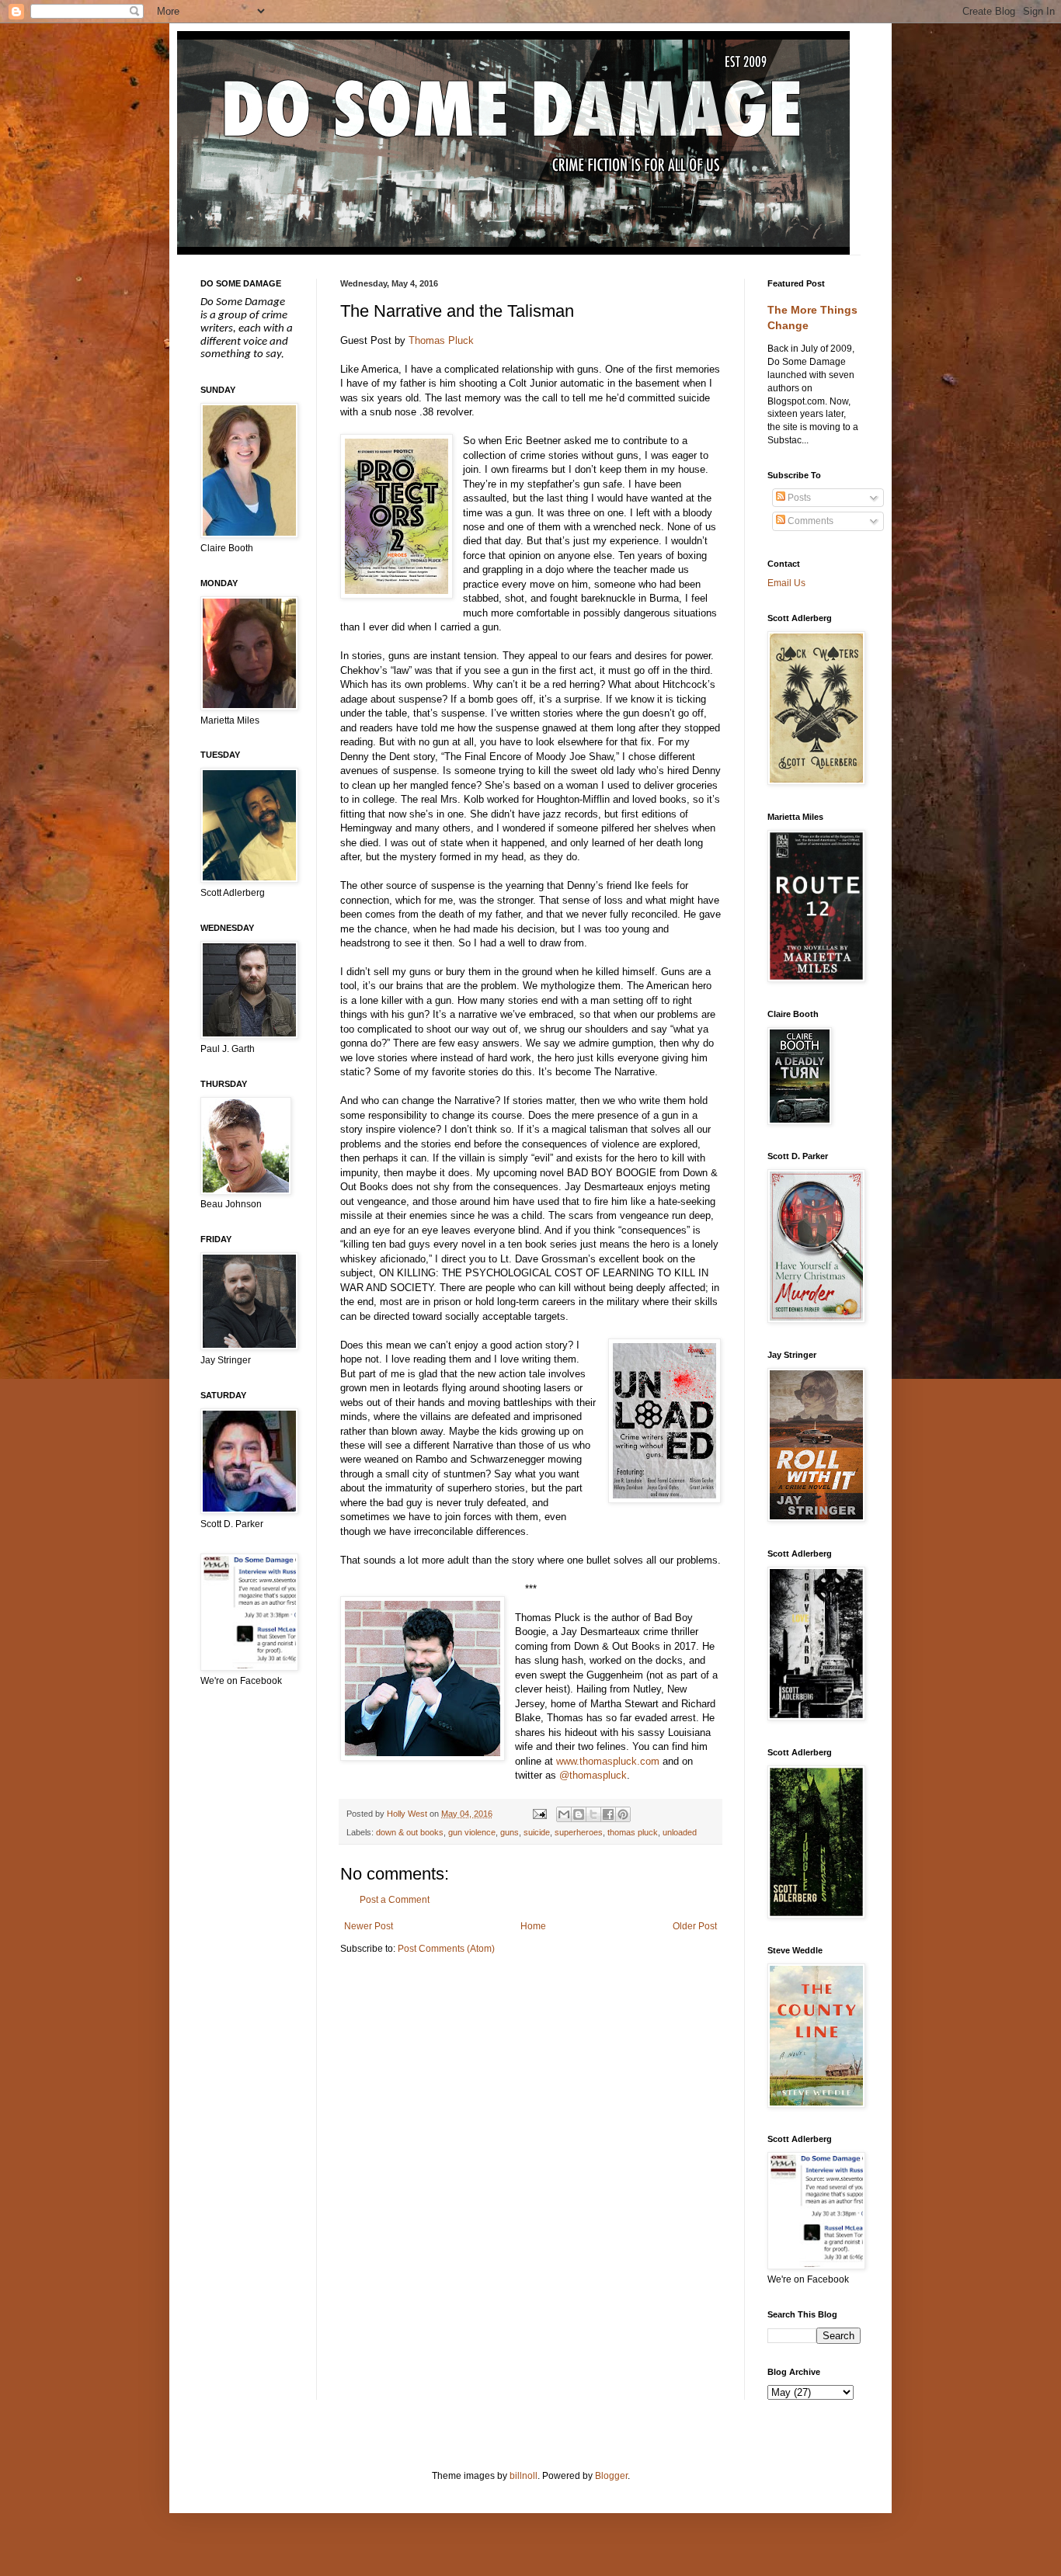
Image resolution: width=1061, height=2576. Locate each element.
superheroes (579, 1832)
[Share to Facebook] (608, 1814)
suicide (537, 1832)
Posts (798, 498)
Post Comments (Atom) (446, 1949)
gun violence (472, 1832)
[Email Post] (538, 1814)
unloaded (680, 1832)
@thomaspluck (593, 1775)
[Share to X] (593, 1814)
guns (510, 1832)
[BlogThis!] (579, 1814)
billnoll (524, 2476)
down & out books (410, 1832)
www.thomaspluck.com (608, 1761)
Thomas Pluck (441, 340)
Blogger (611, 2476)
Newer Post (369, 1926)
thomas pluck (633, 1832)
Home (533, 1926)
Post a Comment (395, 1900)
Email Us (786, 583)
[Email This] (564, 1814)
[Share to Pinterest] (623, 1814)
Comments (809, 521)
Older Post (695, 1926)
